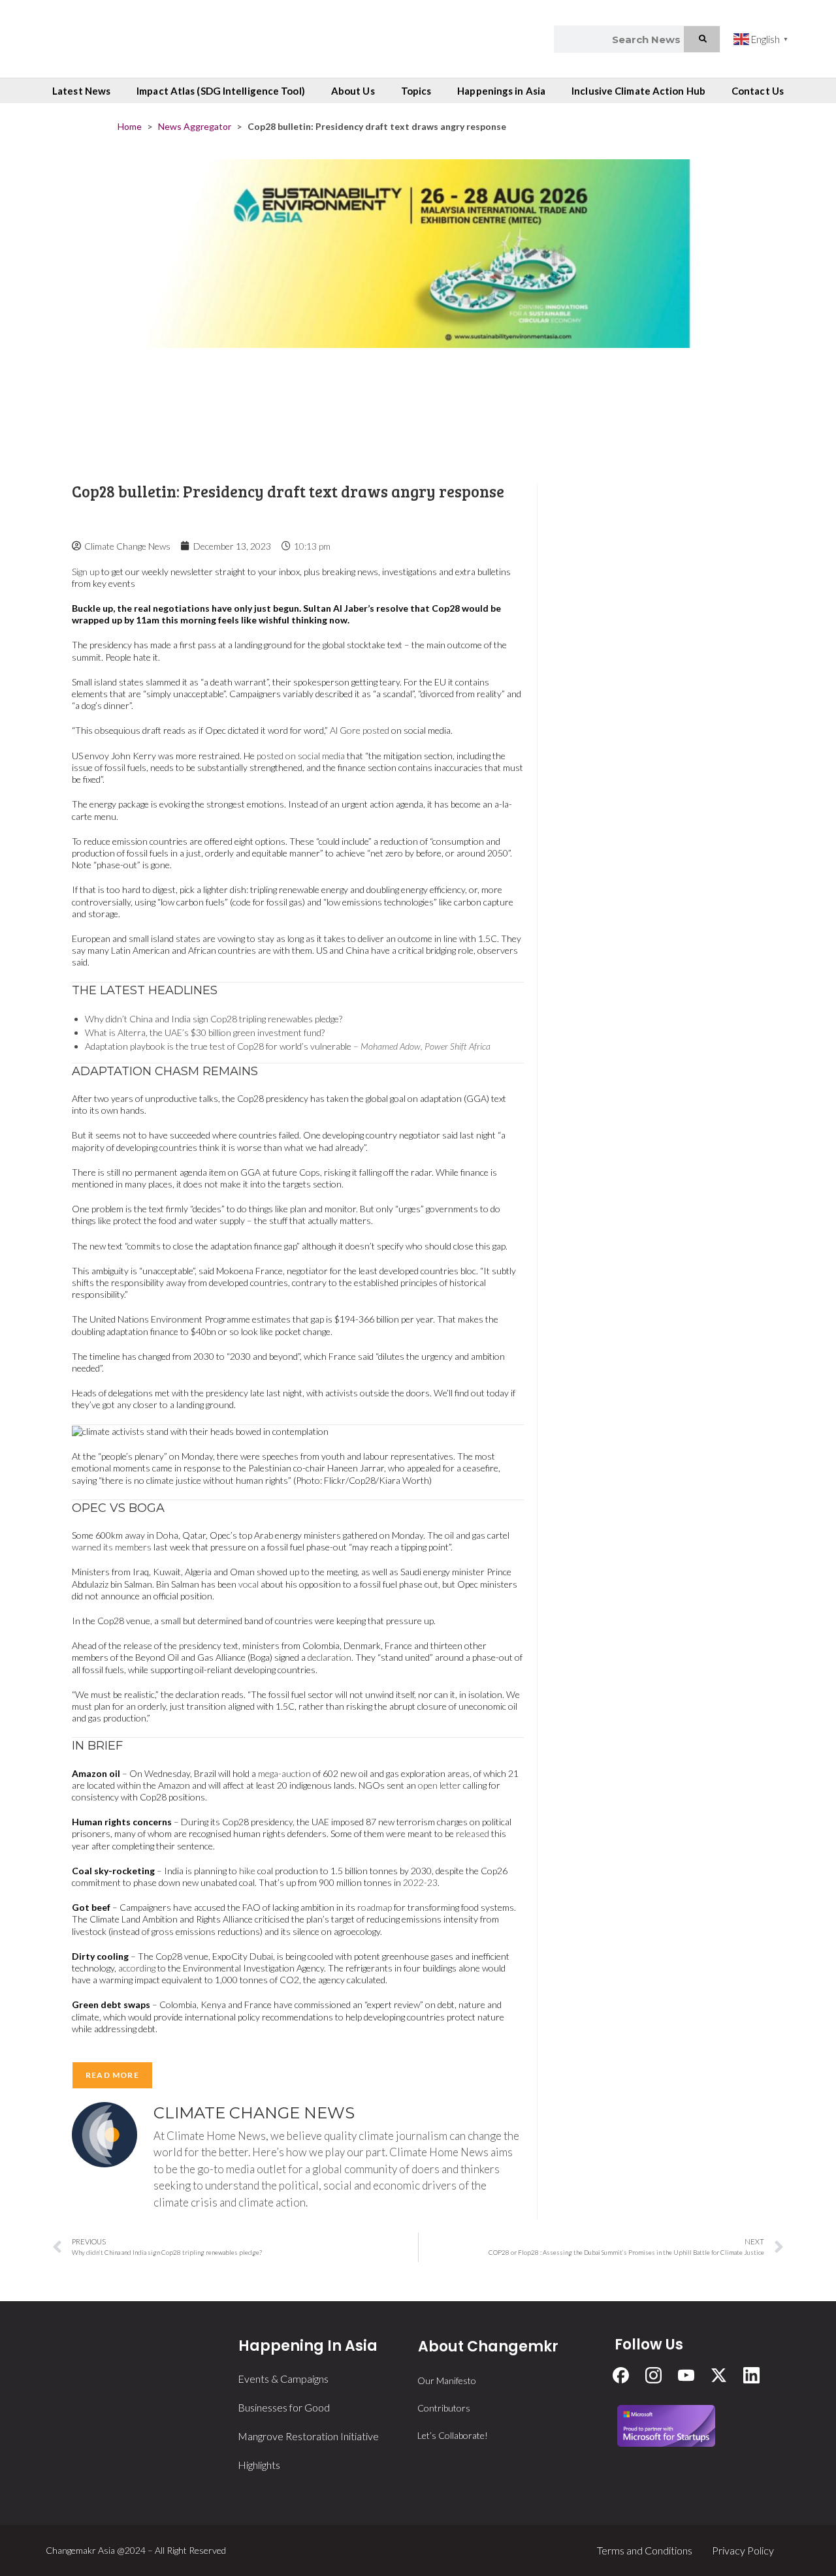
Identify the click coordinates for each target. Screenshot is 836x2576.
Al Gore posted (360, 730)
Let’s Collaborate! (453, 2435)
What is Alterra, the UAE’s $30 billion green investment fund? (205, 1032)
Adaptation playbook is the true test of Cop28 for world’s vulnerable (218, 1046)
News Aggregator (195, 126)
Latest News (81, 91)
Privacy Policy (743, 2550)
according (137, 1968)
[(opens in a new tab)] (418, 308)
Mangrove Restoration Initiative (308, 2436)
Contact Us (758, 91)
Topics (416, 91)
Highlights (259, 2465)
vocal (249, 1584)
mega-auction (284, 1773)
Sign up (86, 572)
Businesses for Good (284, 2407)
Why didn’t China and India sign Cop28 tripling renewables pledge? (214, 1019)
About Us (353, 91)
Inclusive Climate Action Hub (638, 91)
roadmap (375, 1907)
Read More (112, 2075)
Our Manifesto (447, 2380)
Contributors (444, 2408)
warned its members (112, 1547)
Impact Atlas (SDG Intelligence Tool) (221, 91)
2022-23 (420, 1882)
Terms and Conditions (645, 2550)
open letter (440, 1785)
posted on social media (301, 756)
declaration (330, 1657)
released (473, 1833)
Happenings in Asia (501, 91)
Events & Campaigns (283, 2379)
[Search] (702, 39)
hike (247, 1871)
